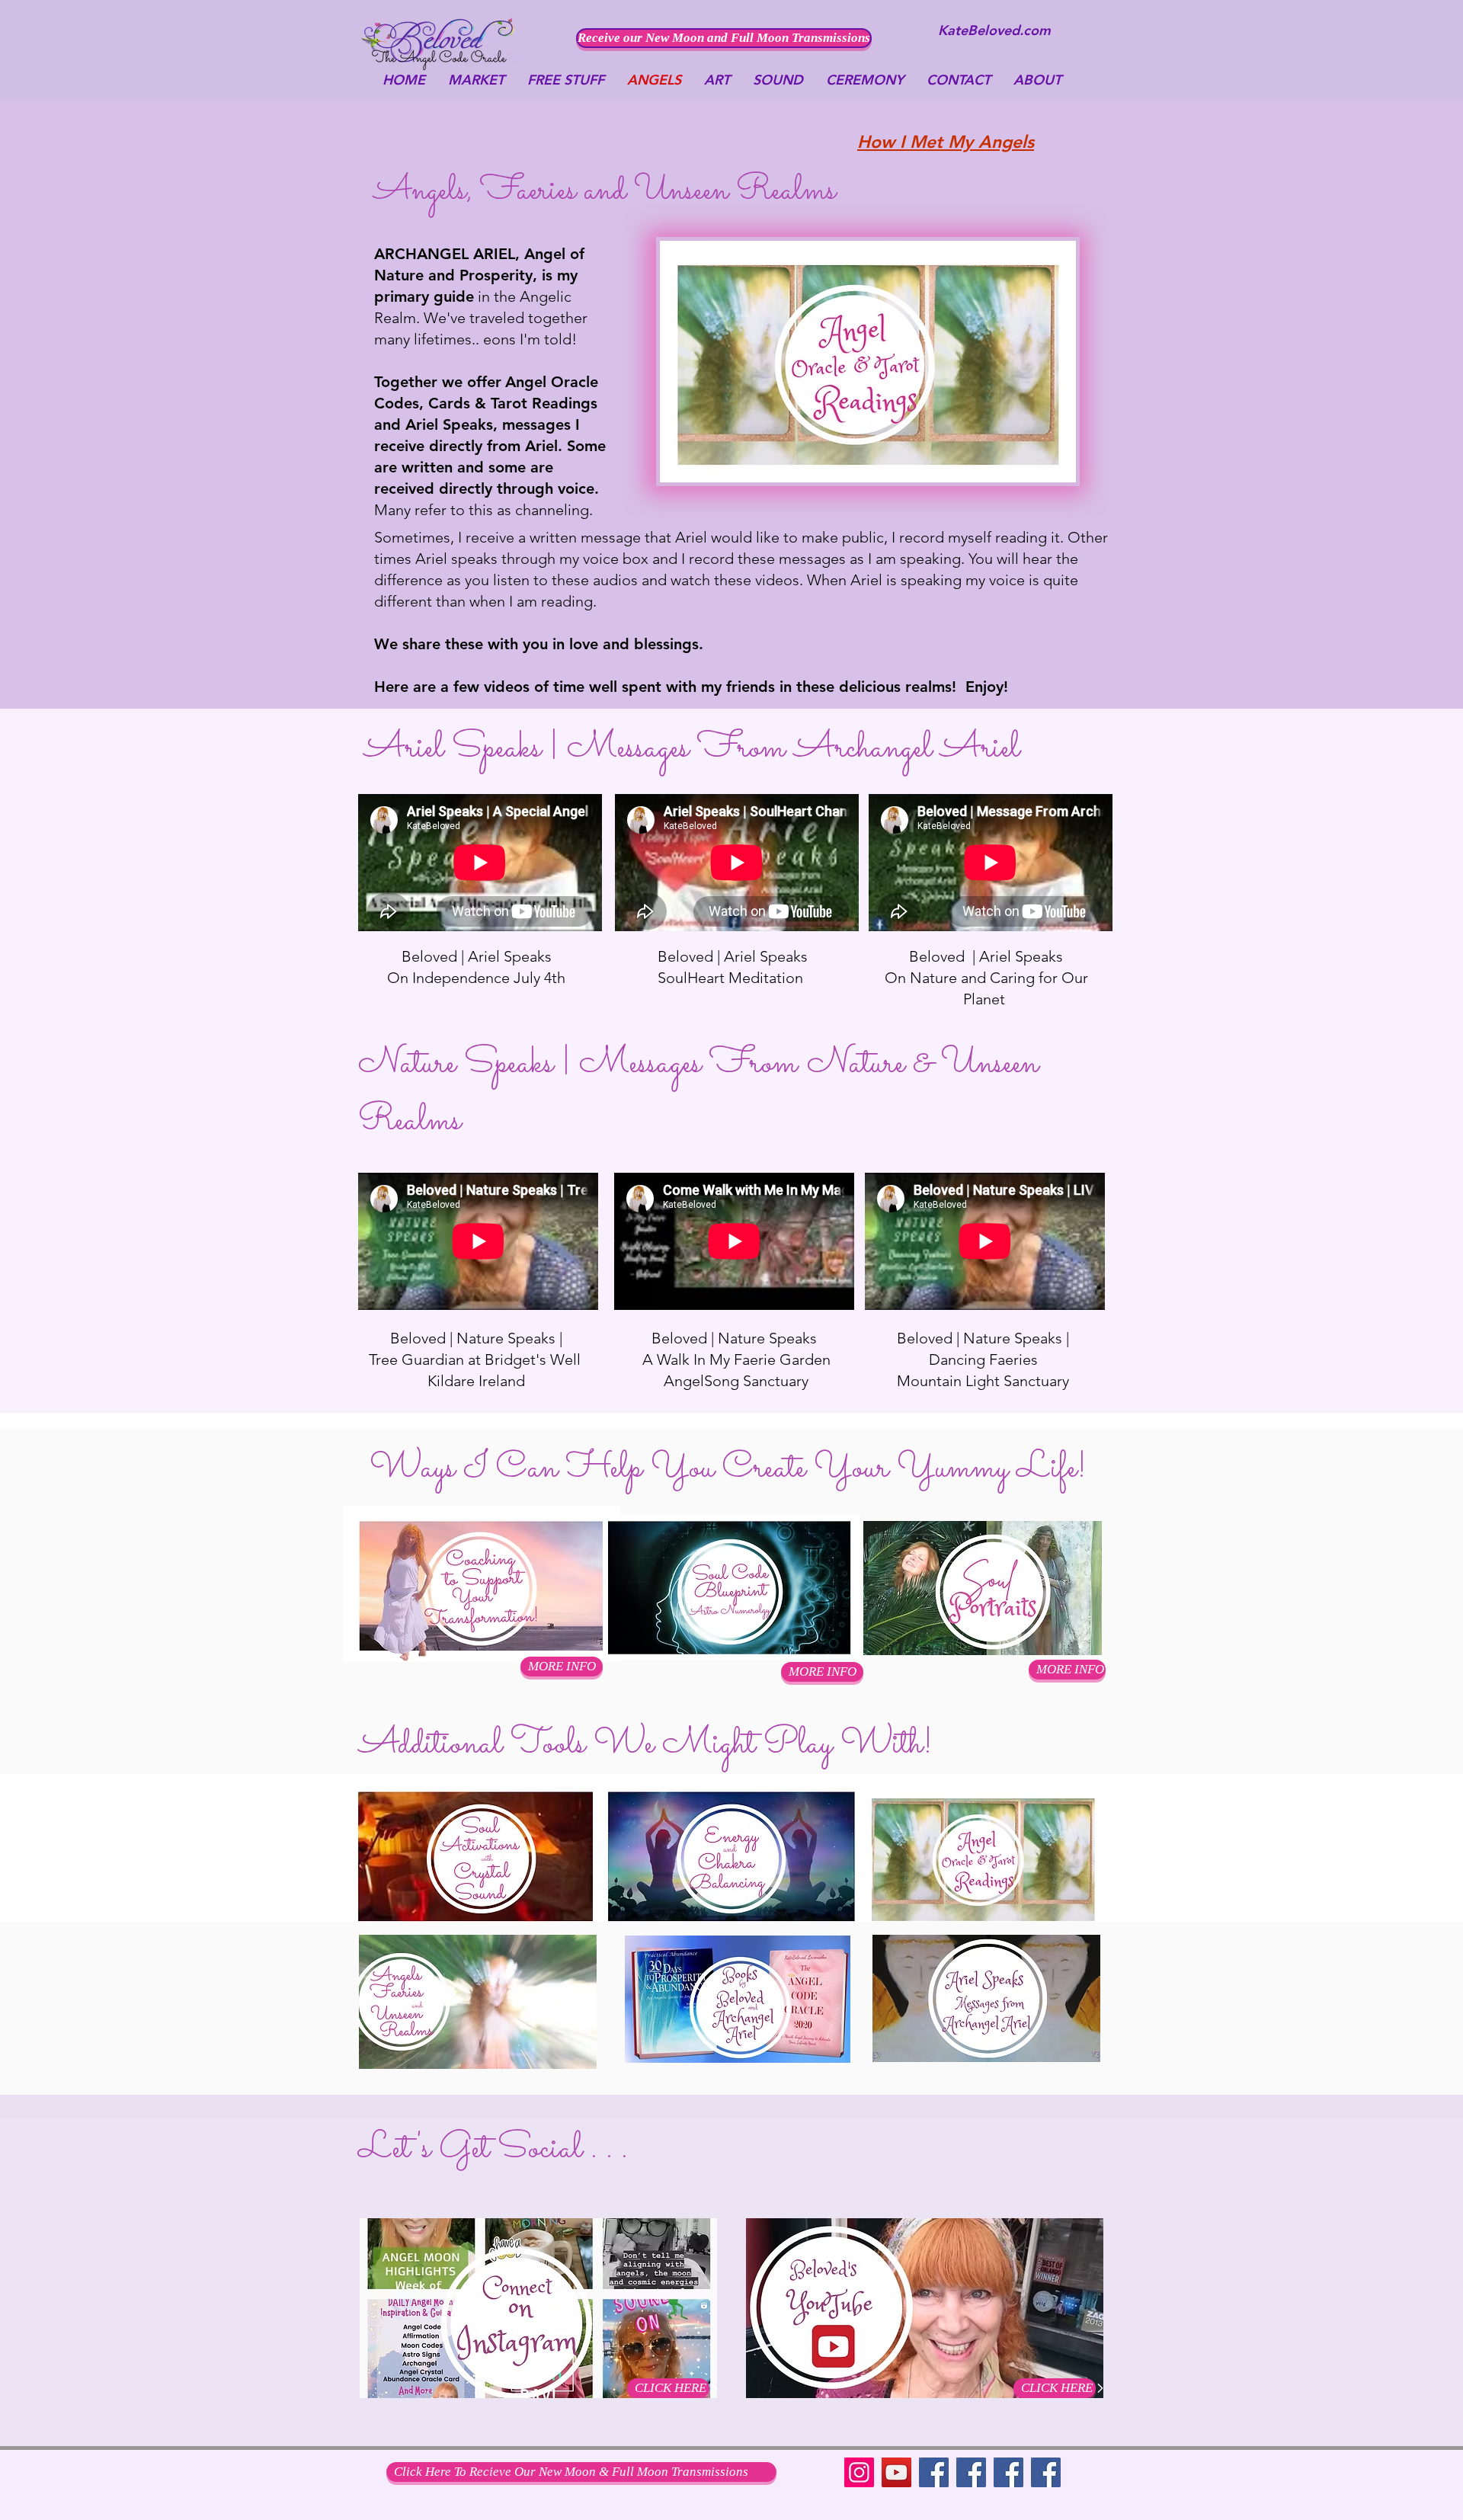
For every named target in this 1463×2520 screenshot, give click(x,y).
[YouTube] (896, 2472)
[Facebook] (934, 2472)
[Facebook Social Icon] (1008, 2472)
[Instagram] (859, 2472)
